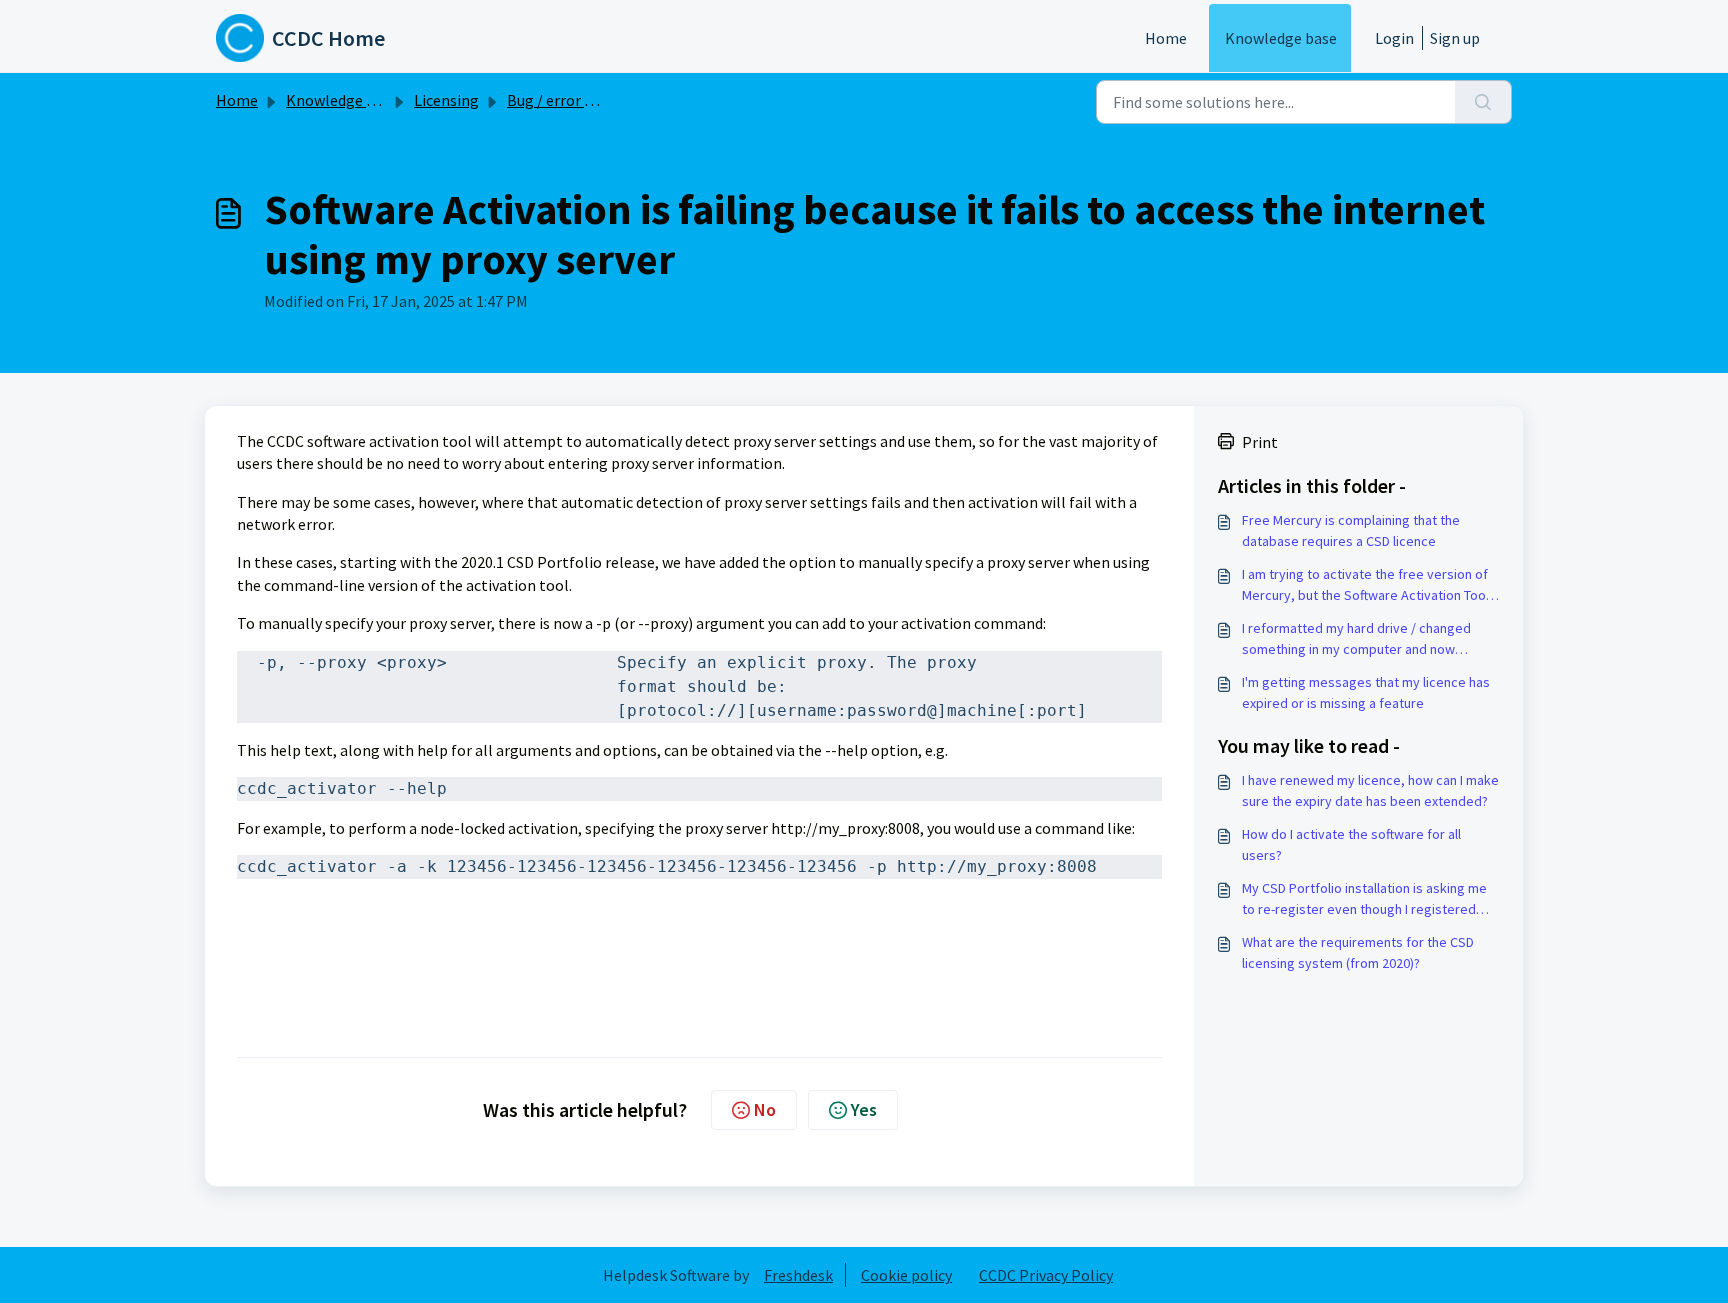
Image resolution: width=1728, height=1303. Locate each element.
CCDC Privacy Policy (1046, 1275)
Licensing (446, 100)
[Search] (1483, 102)
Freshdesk (798, 1275)
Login (1394, 38)
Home (1166, 38)
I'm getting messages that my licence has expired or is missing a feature (1366, 692)
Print (1260, 442)
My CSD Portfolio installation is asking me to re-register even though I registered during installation (1364, 899)
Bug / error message (576, 100)
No (765, 1109)
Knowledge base (1281, 38)
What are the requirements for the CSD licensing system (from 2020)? (1358, 952)
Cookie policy (906, 1275)
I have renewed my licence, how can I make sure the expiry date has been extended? (1370, 790)
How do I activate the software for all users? (1351, 844)
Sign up (1455, 38)
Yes (864, 1109)
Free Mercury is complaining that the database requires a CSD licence (1351, 530)
